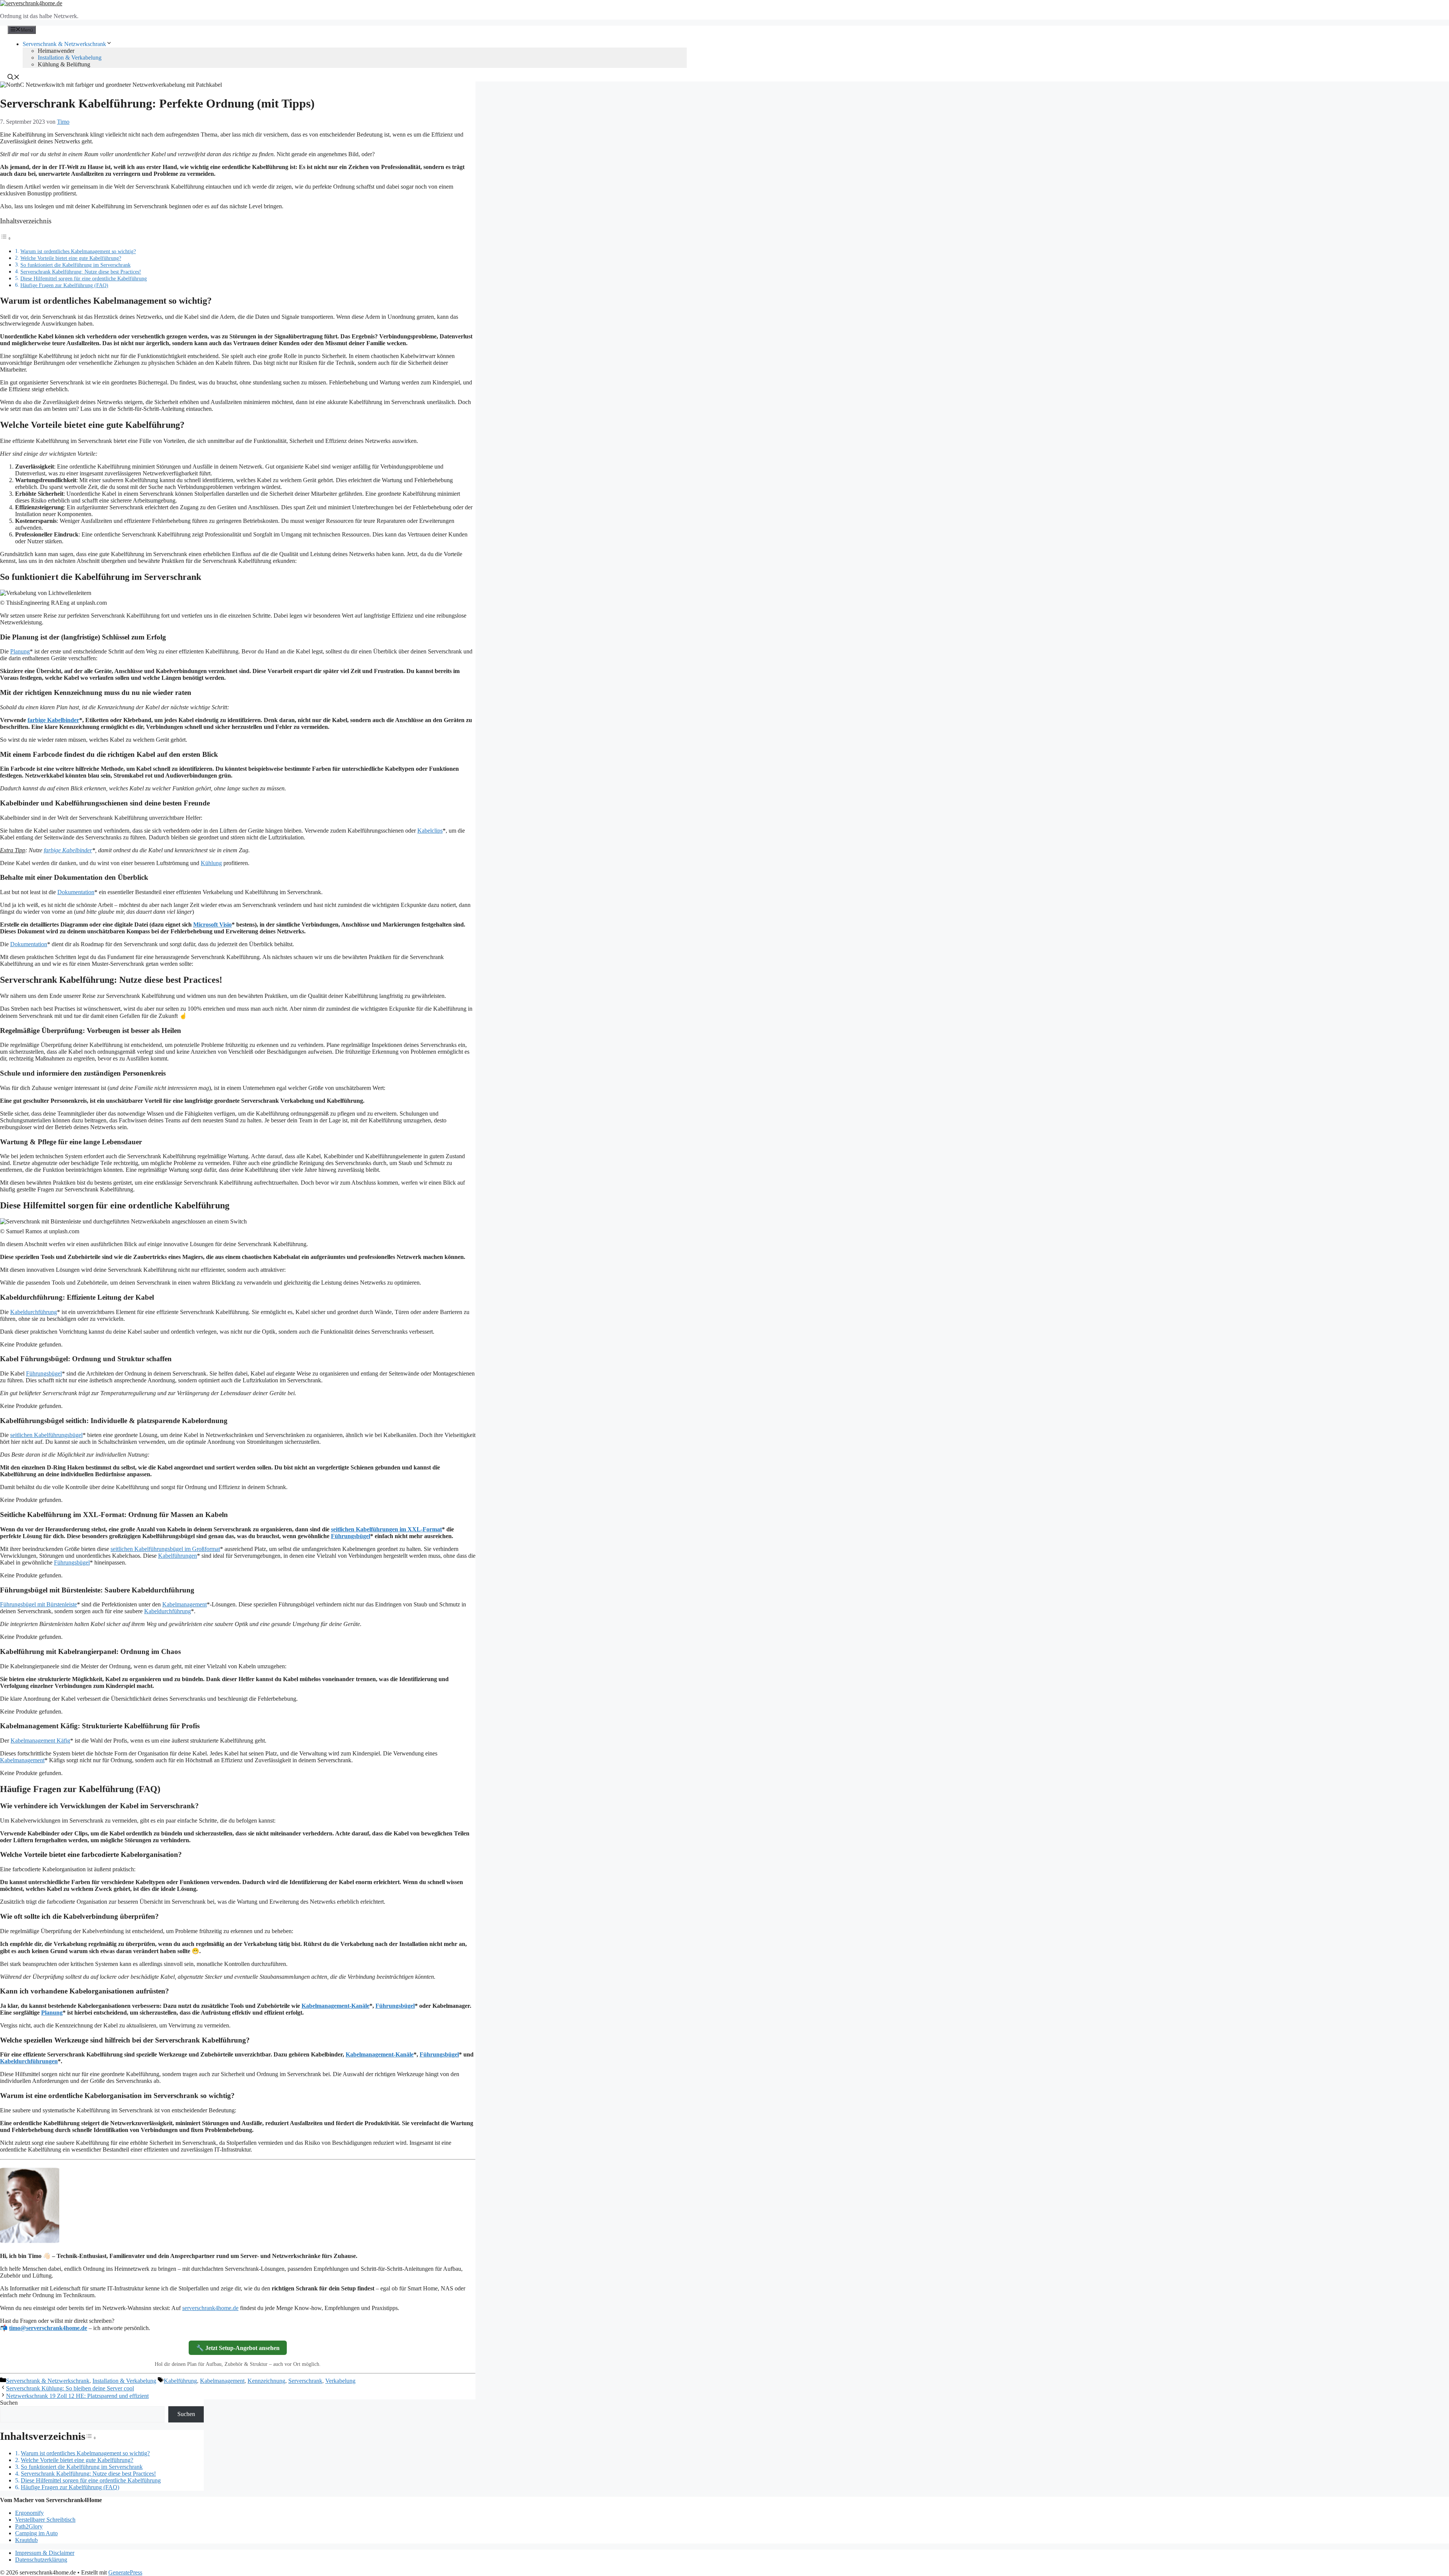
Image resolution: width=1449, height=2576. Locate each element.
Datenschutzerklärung (41, 2560)
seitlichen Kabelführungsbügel (46, 1435)
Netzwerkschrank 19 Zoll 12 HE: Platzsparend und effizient (77, 2396)
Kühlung (211, 863)
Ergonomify (29, 2513)
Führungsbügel (44, 1373)
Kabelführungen (178, 1556)
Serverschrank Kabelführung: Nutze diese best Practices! (81, 272)
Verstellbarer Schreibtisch (45, 2520)
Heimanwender (56, 51)
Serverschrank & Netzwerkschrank (64, 44)
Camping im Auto (36, 2533)
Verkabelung (340, 2381)
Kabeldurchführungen (29, 2061)
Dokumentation (76, 892)
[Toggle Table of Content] (6, 238)
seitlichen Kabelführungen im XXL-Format (386, 1529)
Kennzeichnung (266, 2381)
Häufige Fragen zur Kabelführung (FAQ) (64, 285)
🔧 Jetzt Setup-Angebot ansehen (238, 2348)
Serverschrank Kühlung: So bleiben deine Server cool (70, 2388)
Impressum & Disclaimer (45, 2553)
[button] (14, 78)
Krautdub (26, 2540)
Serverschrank (305, 2381)
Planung (20, 651)
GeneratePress (125, 2572)
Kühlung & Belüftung (64, 64)
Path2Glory (29, 2526)
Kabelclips (430, 831)
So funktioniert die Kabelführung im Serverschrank (75, 265)
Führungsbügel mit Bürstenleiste (38, 1604)
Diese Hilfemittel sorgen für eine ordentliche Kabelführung (84, 278)
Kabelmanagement (185, 1604)
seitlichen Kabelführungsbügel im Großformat (165, 1549)
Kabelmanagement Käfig (40, 1741)
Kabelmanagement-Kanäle (335, 2006)
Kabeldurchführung (34, 1312)
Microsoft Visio (212, 925)
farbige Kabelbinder (53, 720)
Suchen (9, 2403)
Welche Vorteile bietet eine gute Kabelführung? (71, 258)
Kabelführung (180, 2381)
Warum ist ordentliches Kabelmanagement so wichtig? (78, 251)
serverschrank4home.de (210, 2308)
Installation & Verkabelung (70, 58)
